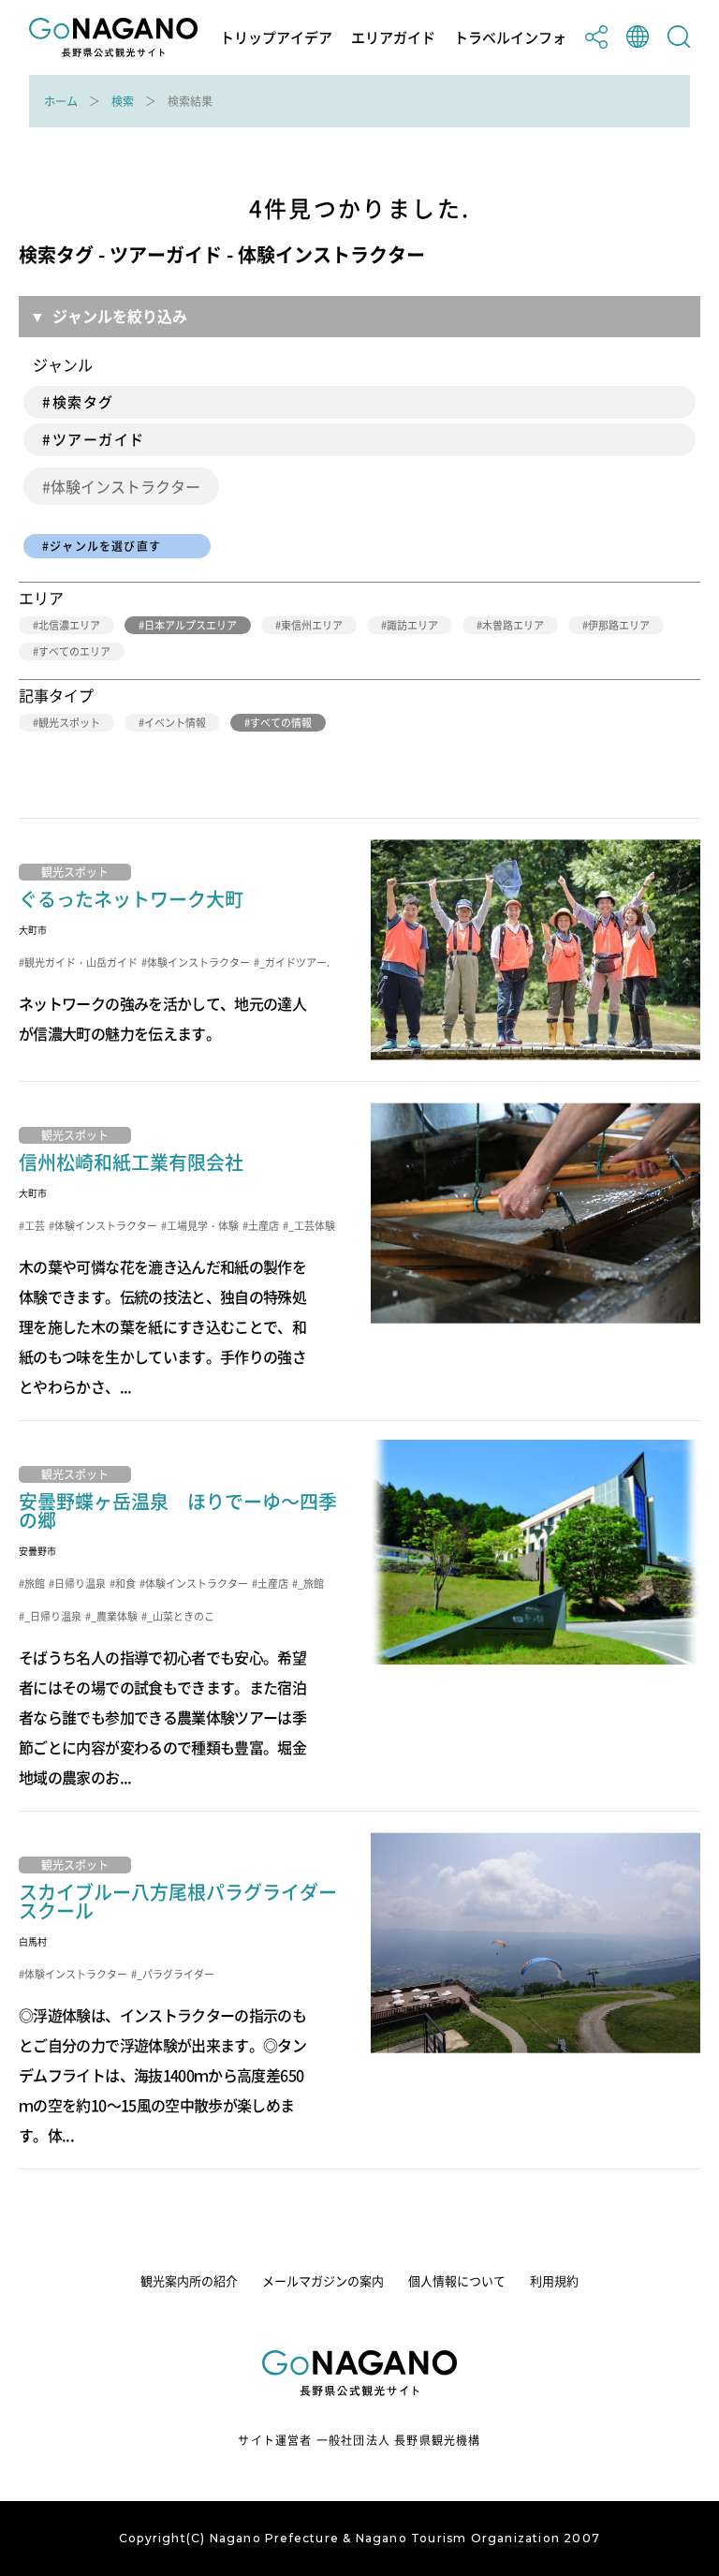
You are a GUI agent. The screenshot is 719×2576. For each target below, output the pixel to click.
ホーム (61, 101)
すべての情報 (281, 723)
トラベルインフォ (510, 38)
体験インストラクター (125, 486)
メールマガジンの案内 (323, 2280)
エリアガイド (393, 38)
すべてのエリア (74, 651)
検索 (123, 101)
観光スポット (69, 723)
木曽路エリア (513, 625)
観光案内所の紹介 (189, 2280)
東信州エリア (312, 625)
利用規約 (554, 2280)
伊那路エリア (619, 625)
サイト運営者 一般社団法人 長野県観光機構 (359, 2440)
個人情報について (457, 2280)
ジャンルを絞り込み (120, 316)
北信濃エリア (69, 625)
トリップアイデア (276, 38)
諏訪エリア (412, 625)
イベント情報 (175, 723)
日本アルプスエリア (191, 625)
